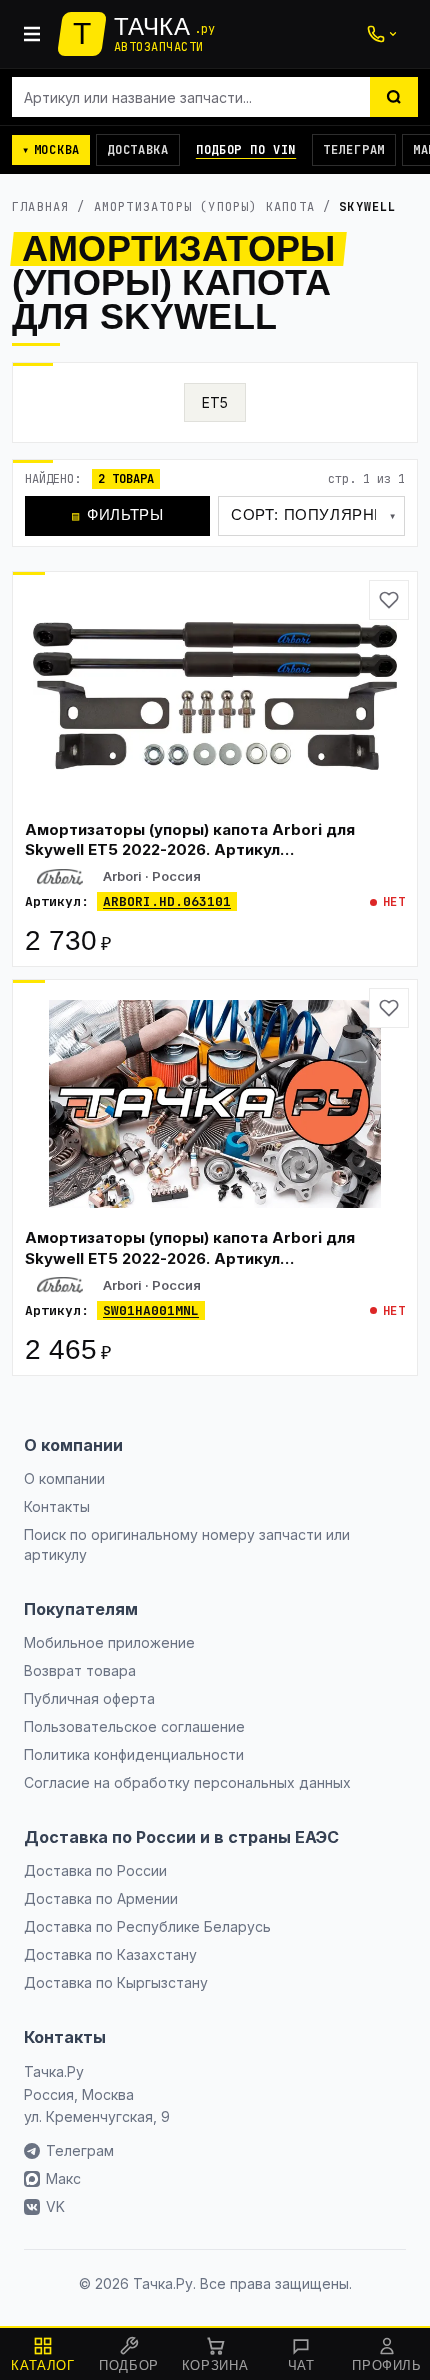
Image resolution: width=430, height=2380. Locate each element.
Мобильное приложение (109, 1642)
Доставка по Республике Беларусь (147, 1926)
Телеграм (354, 150)
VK (55, 2206)
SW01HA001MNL (151, 1310)
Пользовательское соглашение (134, 1726)
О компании (64, 1478)
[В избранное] (389, 600)
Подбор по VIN (246, 150)
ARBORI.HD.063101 (167, 901)
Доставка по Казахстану (110, 1954)
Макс (63, 2178)
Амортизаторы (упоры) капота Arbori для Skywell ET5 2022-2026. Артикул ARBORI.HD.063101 (190, 850)
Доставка (138, 150)
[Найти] (394, 97)
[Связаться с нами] (382, 34)
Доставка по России (95, 1870)
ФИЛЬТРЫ (118, 514)
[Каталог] (32, 34)
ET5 (215, 402)
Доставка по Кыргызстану (116, 1982)
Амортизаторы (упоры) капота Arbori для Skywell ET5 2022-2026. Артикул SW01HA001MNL (190, 1258)
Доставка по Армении (101, 1898)
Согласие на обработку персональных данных (187, 1782)
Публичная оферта (89, 1698)
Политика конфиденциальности (134, 1754)
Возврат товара (80, 1670)
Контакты (57, 1506)
